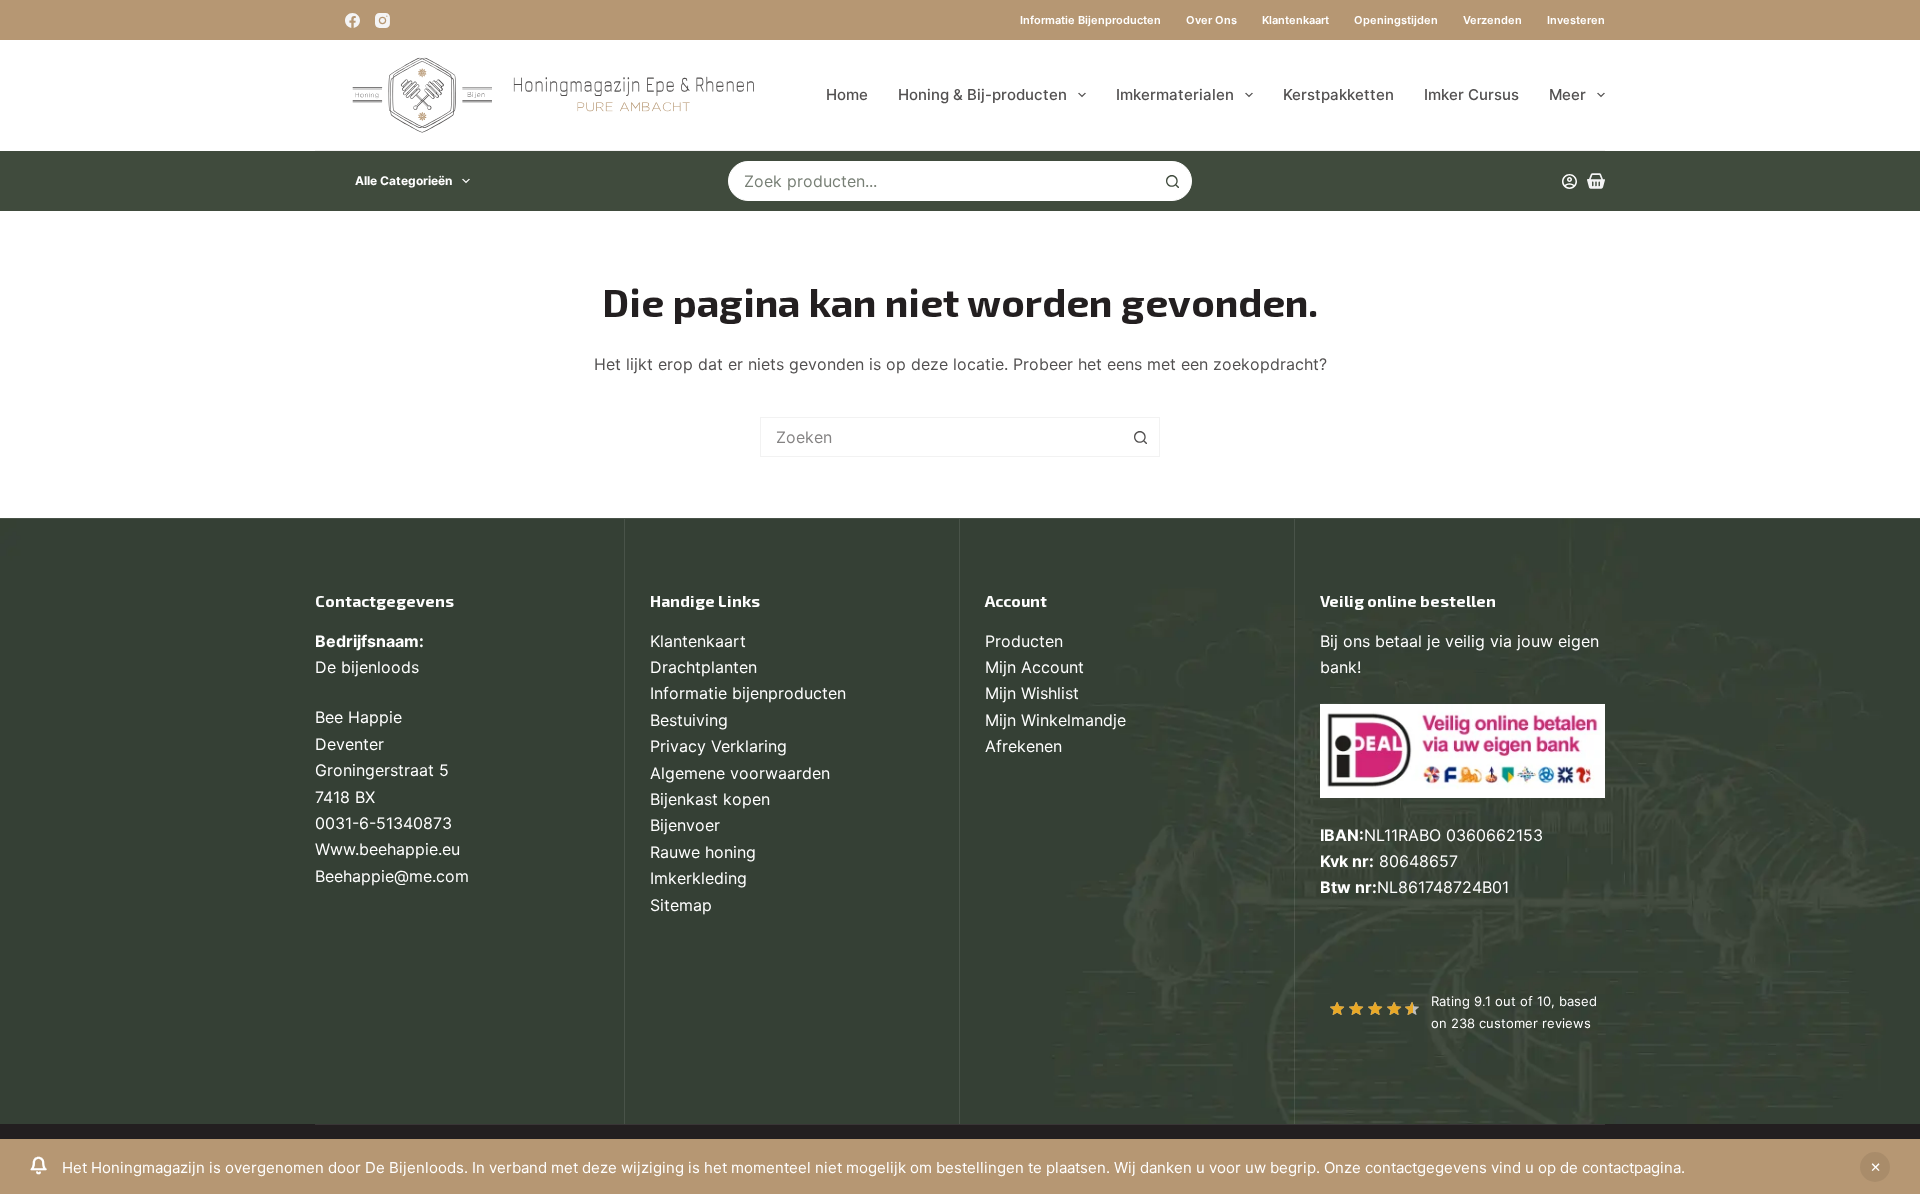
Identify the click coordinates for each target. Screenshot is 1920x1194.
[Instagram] (382, 20)
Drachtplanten (703, 667)
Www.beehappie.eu (387, 849)
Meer (1567, 94)
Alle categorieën (403, 180)
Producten (1024, 641)
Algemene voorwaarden (740, 773)
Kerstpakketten (1338, 94)
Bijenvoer (685, 825)
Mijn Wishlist (1032, 693)
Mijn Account (1034, 667)
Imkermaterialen (1175, 94)
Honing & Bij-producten (982, 94)
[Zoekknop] (1172, 181)
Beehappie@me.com (392, 876)
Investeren (1576, 20)
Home (847, 94)
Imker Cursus (1471, 94)
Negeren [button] (1875, 1167)
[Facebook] (352, 20)
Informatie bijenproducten (1090, 20)
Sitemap (681, 905)
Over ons (1211, 20)
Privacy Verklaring (718, 746)
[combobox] (941, 181)
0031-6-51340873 (383, 823)
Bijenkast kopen (710, 799)
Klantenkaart (1295, 20)
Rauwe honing (703, 852)
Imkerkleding (698, 878)
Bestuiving (689, 720)
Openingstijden (1396, 20)
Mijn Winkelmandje (1055, 720)
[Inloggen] (1569, 181)
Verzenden (1492, 20)
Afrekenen (1023, 746)
